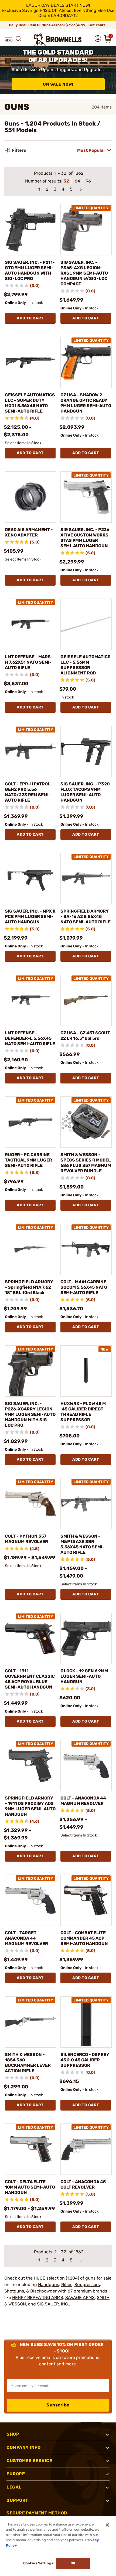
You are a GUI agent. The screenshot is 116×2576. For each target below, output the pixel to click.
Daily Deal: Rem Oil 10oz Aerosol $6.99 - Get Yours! (58, 25)
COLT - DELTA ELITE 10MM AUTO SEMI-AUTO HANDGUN (30, 2187)
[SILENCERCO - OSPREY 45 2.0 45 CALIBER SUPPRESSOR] (86, 2022)
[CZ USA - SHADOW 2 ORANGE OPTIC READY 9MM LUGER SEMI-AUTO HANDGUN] (86, 362)
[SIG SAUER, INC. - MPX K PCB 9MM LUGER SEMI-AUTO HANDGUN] (30, 879)
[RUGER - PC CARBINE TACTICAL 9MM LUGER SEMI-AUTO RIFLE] (30, 1122)
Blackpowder (43, 2291)
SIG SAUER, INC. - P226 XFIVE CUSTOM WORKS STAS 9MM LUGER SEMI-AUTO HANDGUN (85, 538)
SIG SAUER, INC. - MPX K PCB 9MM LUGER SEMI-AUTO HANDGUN (30, 916)
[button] (9, 39)
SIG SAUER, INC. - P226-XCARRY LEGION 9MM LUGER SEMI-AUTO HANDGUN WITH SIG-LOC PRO (30, 1414)
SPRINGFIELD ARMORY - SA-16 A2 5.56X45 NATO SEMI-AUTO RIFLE (86, 916)
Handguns (49, 2285)
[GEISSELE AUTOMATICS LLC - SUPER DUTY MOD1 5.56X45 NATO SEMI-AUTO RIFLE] (30, 362)
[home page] (58, 40)
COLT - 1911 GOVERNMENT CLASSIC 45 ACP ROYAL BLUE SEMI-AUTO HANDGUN (30, 1679)
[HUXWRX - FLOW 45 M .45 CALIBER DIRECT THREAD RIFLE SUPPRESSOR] (86, 1371)
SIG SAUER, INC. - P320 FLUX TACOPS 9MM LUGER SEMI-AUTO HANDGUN (85, 792)
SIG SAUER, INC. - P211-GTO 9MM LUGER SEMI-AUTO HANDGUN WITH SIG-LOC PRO (30, 270)
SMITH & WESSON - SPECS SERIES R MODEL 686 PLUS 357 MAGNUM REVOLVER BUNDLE (86, 1163)
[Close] (107, 2525)
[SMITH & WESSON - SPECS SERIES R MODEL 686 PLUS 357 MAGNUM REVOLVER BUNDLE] (86, 1122)
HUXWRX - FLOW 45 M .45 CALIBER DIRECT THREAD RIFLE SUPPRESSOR (83, 1412)
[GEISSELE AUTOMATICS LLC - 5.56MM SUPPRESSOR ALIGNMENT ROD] (86, 624)
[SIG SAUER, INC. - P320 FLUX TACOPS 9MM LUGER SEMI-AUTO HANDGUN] (86, 751)
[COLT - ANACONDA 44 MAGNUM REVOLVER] (86, 1765)
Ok (73, 2563)
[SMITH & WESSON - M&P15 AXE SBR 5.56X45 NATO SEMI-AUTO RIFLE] (86, 1504)
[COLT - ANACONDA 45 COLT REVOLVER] (86, 2149)
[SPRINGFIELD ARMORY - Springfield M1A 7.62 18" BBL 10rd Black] (30, 1249)
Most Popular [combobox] (91, 150)
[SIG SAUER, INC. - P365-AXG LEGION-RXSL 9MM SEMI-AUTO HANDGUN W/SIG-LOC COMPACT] (86, 230)
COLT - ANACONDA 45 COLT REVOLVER (83, 2184)
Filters (19, 150)
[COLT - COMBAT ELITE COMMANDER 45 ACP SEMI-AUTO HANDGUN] (86, 1900)
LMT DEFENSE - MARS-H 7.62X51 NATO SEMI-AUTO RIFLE (29, 662)
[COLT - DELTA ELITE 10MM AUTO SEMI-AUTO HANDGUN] (30, 2149)
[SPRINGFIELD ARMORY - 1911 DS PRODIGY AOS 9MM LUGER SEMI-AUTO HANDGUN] (30, 1765)
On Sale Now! (58, 84)
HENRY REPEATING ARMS (38, 2298)
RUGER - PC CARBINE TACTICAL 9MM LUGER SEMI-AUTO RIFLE (28, 1160)
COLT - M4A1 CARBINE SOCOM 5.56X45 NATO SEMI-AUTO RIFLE (84, 1287)
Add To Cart (30, 318)
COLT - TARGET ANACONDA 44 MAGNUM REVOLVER (26, 1938)
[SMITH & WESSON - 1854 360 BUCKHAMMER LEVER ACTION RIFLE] (30, 2022)
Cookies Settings (38, 2563)
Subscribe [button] (58, 2405)
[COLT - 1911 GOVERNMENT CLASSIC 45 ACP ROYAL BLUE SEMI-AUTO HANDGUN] (30, 1638)
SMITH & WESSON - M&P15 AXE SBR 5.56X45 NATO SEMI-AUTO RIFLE (82, 1544)
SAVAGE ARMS (80, 2298)
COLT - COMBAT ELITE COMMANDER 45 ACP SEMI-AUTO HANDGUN (84, 1938)
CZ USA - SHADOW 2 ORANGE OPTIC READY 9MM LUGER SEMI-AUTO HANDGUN (86, 403)
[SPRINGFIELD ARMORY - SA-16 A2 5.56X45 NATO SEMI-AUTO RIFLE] (86, 879)
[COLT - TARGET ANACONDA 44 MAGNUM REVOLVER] (30, 1900)
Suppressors (87, 2285)
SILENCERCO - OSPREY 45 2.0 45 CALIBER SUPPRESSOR (85, 2060)
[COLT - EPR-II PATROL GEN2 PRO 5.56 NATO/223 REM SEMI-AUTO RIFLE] (30, 751)
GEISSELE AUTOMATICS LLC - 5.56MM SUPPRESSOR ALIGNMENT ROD (86, 665)
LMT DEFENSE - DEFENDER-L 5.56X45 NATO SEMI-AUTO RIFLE (30, 1038)
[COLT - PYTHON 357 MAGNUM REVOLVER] (30, 1504)
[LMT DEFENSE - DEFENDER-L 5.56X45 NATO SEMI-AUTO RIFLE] (30, 1000)
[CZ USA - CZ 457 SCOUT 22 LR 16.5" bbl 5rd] (86, 1000)
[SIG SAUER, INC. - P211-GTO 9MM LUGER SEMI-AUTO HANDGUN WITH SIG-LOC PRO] (30, 230)
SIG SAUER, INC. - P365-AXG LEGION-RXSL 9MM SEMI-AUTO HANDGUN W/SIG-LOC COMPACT (84, 273)
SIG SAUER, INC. (53, 2304)
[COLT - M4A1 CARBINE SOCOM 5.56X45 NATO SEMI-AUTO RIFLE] (86, 1249)
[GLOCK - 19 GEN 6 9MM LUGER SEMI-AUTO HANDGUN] (86, 1638)
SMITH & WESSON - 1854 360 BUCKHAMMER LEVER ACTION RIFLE (28, 2063)
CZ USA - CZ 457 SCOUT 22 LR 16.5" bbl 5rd (85, 1036)
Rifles (67, 2285)
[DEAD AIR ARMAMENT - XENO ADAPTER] (30, 497)
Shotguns (14, 2291)
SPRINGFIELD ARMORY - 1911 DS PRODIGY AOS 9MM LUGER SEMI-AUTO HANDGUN (30, 1806)
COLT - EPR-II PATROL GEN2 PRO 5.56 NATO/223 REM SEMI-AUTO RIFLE (28, 792)
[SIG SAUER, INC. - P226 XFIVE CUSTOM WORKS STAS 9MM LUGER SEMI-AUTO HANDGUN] (86, 497)
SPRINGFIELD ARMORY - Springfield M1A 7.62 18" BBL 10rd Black (29, 1287)
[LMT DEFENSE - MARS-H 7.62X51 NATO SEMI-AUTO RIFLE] (30, 624)
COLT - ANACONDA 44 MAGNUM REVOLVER (83, 1801)
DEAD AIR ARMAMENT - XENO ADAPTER (29, 532)
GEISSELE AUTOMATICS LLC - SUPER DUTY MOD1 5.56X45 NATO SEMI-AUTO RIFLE (30, 403)
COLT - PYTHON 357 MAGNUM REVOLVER (26, 1539)
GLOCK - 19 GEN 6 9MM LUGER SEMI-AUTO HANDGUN (84, 1676)
